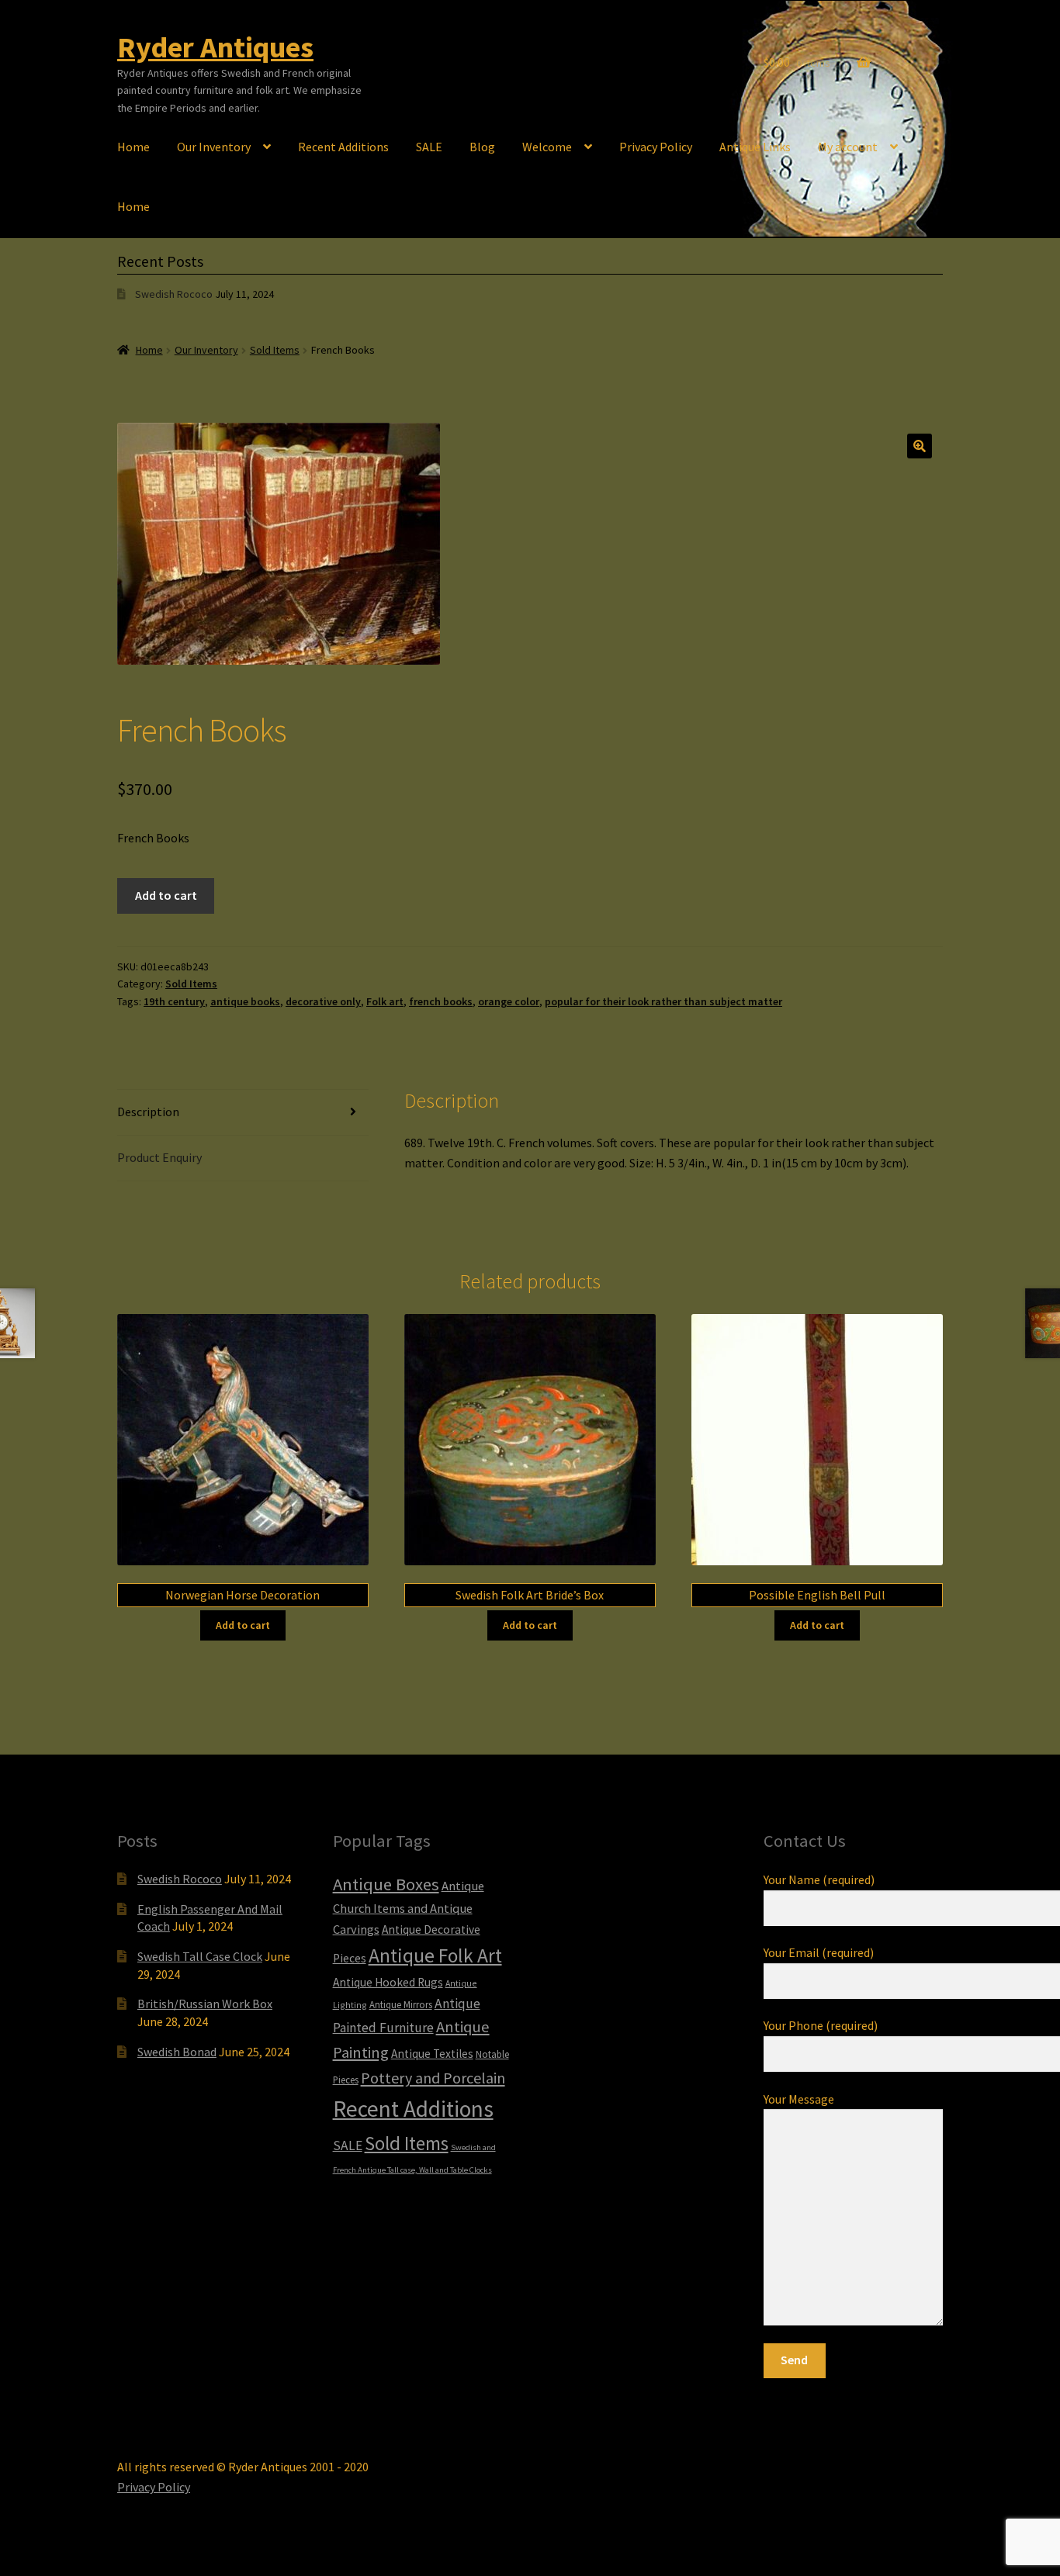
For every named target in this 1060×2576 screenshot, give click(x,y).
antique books (245, 1001)
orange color (509, 1001)
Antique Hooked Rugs (388, 1982)
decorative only (323, 1001)
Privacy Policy (656, 147)
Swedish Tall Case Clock (200, 1956)
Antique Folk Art (435, 1955)
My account (848, 147)
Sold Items (275, 350)
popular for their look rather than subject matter (663, 1001)
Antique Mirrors (401, 2004)
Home (133, 147)
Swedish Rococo (174, 294)
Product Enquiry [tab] (159, 1157)
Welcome (547, 147)
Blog (482, 147)
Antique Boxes (386, 1884)
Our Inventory (214, 147)
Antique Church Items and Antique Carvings (409, 1907)
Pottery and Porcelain (433, 2078)
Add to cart (166, 895)
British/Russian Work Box (205, 2004)
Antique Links (755, 147)
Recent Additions (343, 147)
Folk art (385, 1001)
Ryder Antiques (215, 47)
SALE (429, 147)
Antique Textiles (432, 2054)
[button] (920, 446)
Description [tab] (148, 1112)
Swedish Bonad (177, 2052)
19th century (174, 1001)
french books (441, 1001)
